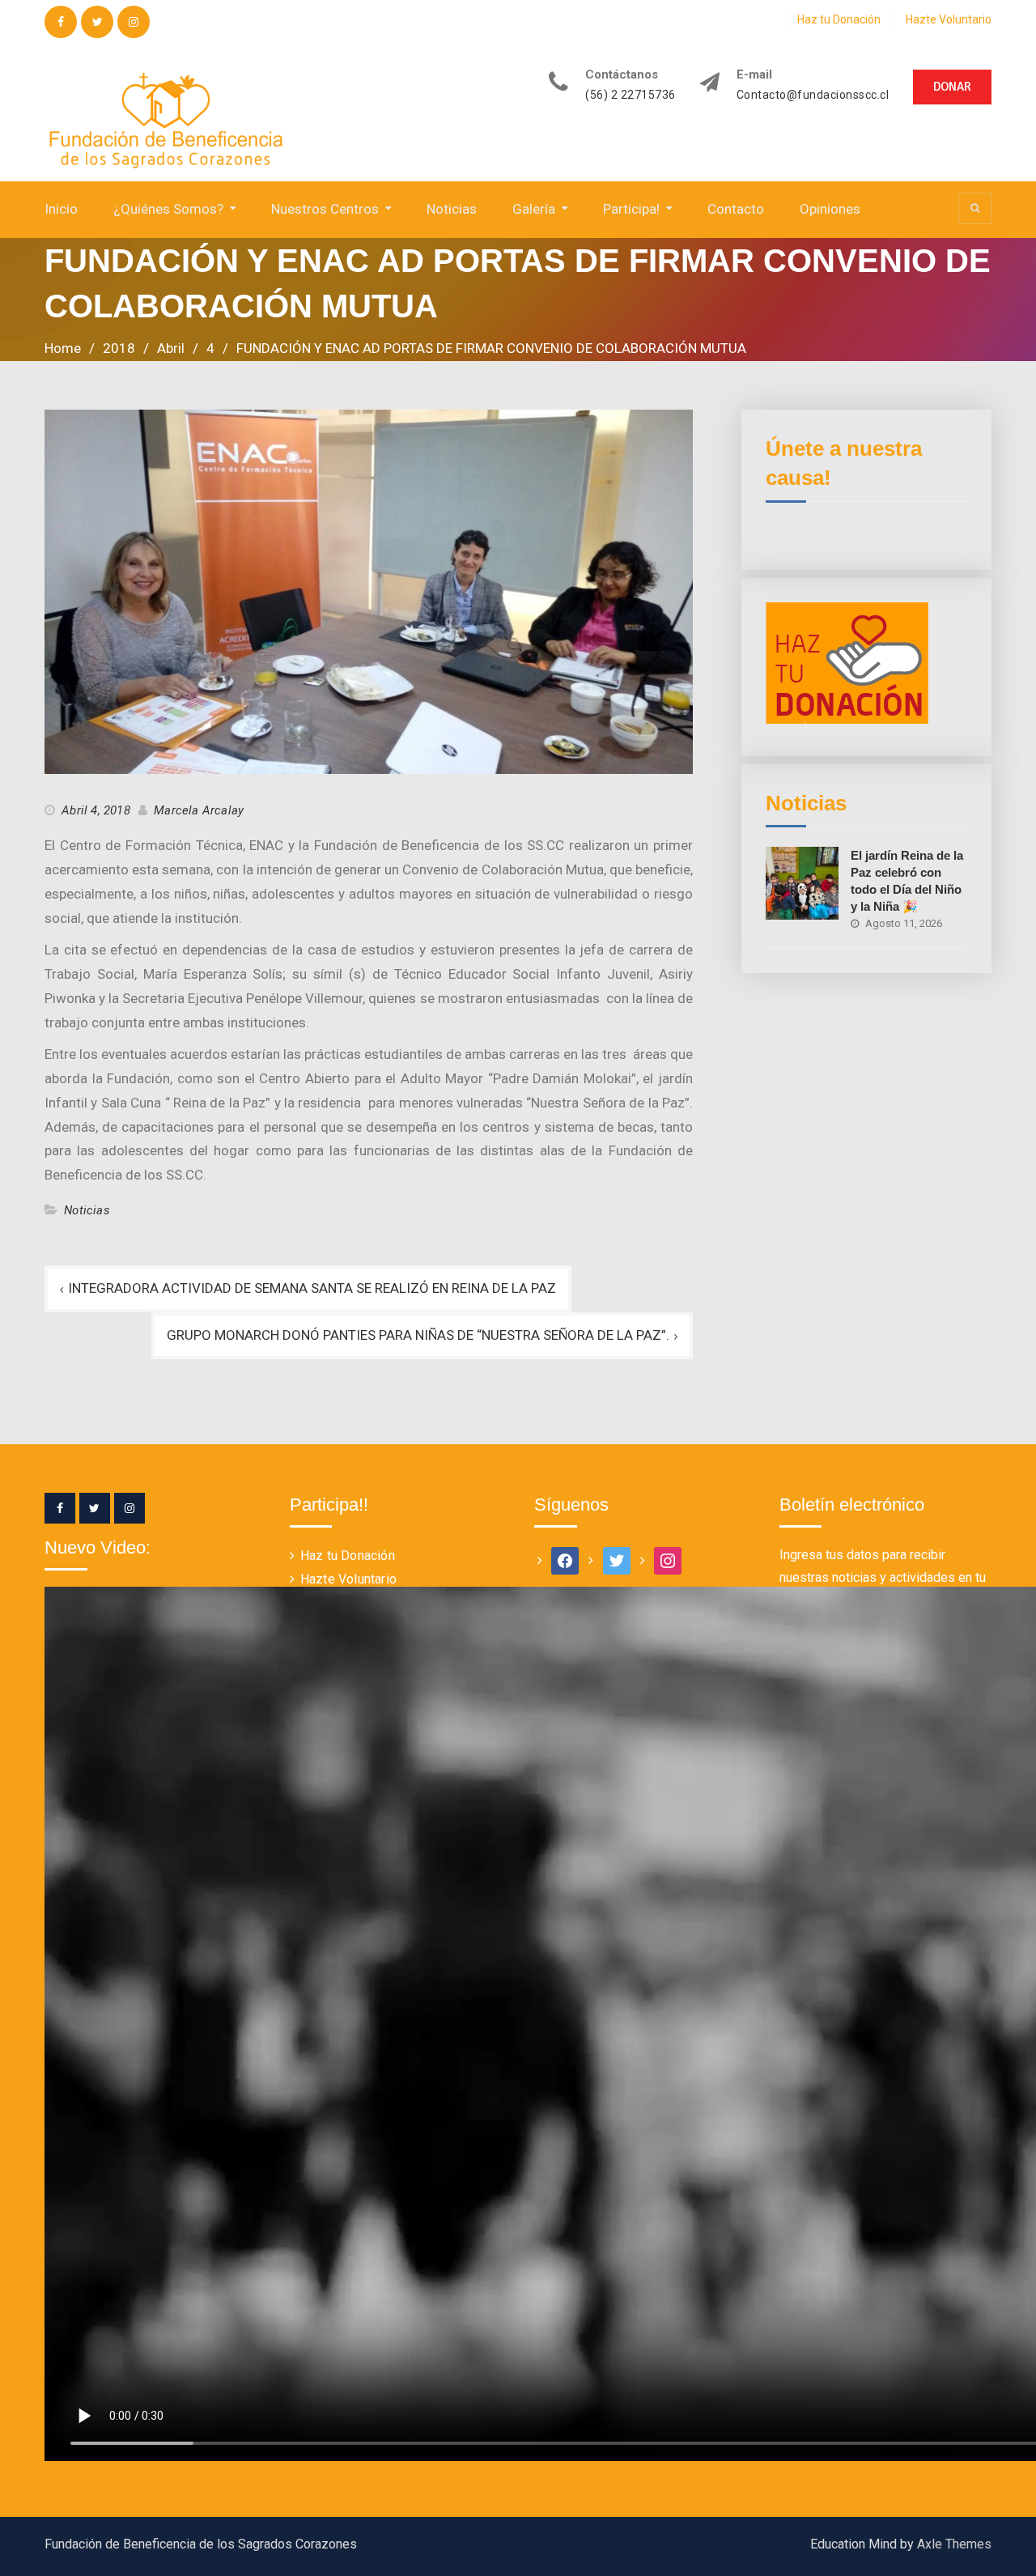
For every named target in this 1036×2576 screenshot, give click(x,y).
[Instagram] (129, 1508)
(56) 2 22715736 (631, 95)
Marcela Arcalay (199, 810)
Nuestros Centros (325, 209)
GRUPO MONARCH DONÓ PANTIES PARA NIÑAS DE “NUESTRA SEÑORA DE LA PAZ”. (418, 1335)
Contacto (736, 209)
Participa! (631, 209)
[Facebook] (60, 1508)
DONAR (952, 87)
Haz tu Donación (839, 19)
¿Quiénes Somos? (168, 209)
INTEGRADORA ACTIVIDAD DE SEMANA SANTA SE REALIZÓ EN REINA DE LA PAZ (312, 1288)
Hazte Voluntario (949, 19)
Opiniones (830, 209)
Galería (534, 209)
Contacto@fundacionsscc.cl (813, 95)
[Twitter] (95, 1508)
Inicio (61, 209)
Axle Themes (954, 2544)
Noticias (452, 209)
